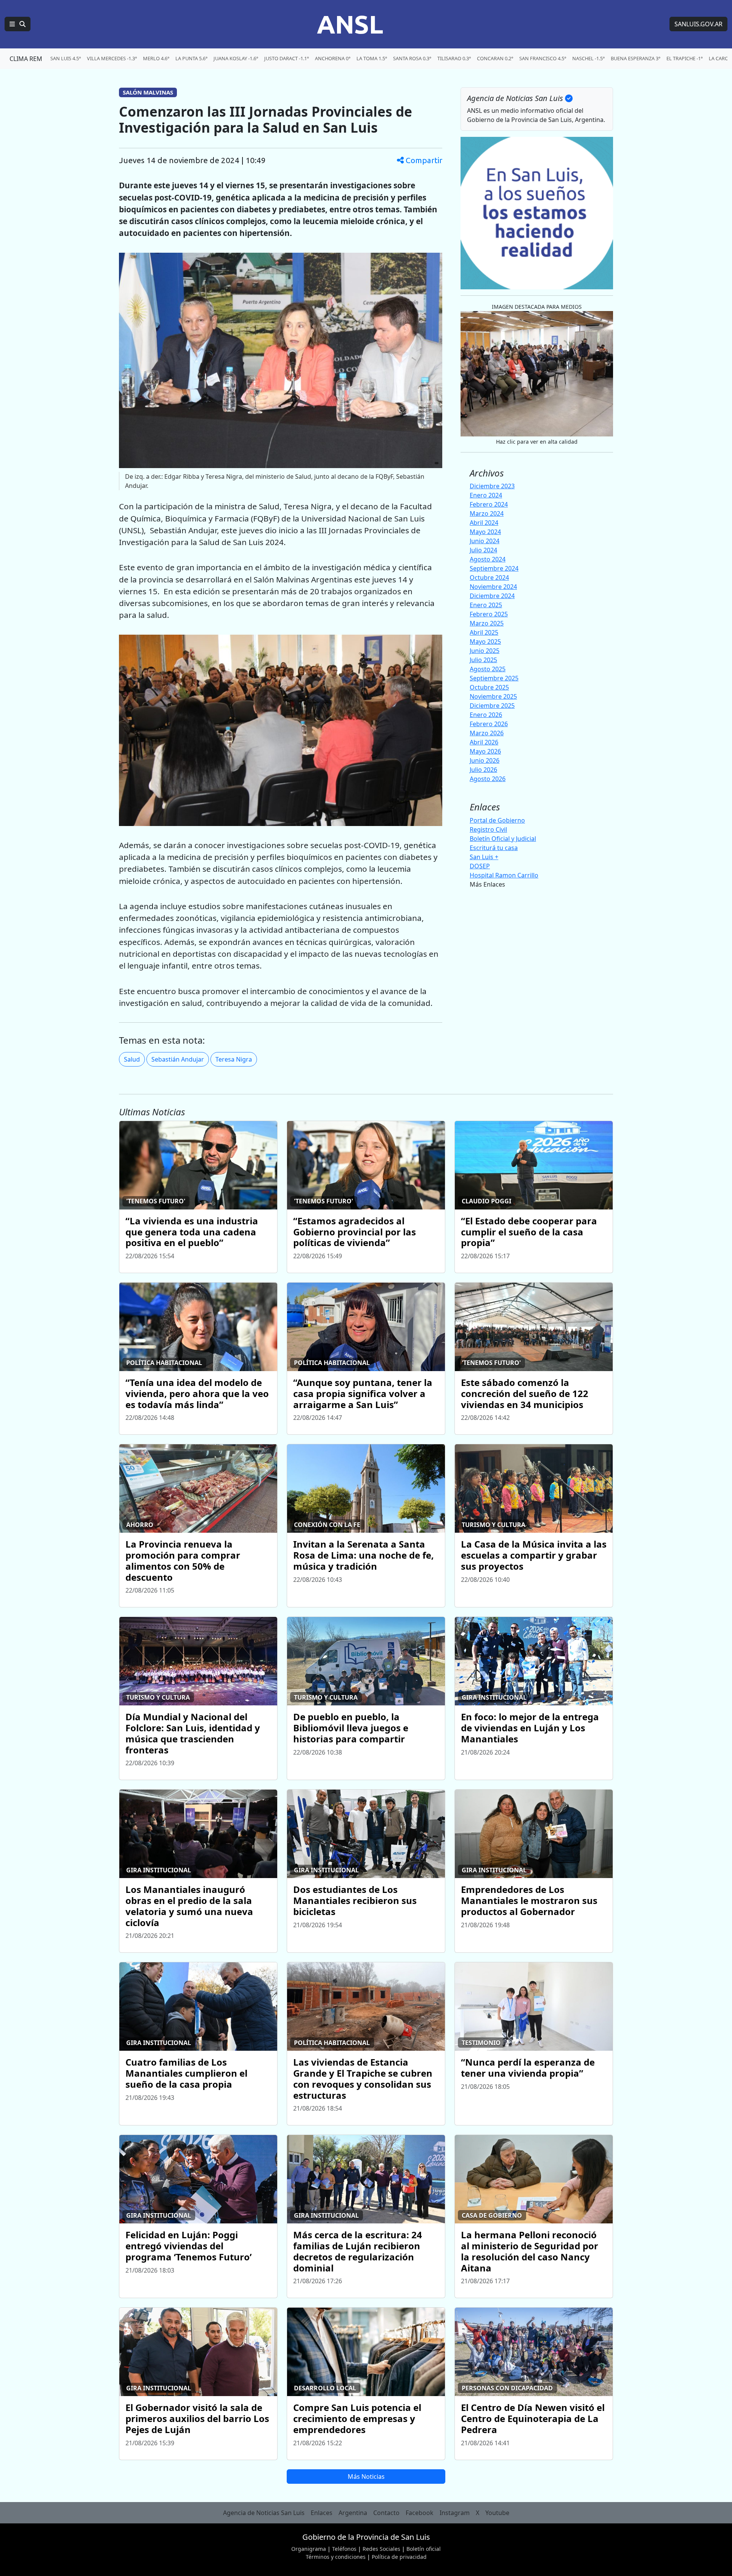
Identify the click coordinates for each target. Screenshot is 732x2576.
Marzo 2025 (487, 623)
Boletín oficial (424, 2549)
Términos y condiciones (336, 2557)
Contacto (386, 2513)
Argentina (353, 2513)
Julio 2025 (483, 660)
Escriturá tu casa (494, 848)
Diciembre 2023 (492, 486)
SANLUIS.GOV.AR (698, 24)
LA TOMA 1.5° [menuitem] (372, 58)
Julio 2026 (483, 770)
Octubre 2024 (489, 577)
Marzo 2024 (487, 513)
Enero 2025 (486, 605)
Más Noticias (366, 2477)
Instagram (455, 2513)
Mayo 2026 (485, 751)
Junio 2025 (485, 651)
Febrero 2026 (489, 724)
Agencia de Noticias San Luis (264, 2513)
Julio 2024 (483, 550)
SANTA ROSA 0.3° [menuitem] (412, 58)
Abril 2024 (484, 523)
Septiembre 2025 (494, 678)
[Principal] (18, 24)
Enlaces (322, 2513)
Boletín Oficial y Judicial (503, 839)
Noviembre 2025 (493, 696)
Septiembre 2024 (494, 568)
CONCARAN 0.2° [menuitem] (495, 58)
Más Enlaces (487, 884)
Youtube (497, 2513)
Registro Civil (488, 829)
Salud (132, 1059)
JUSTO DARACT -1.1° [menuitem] (287, 58)
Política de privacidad (399, 2557)
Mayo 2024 (485, 532)
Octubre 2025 (489, 687)
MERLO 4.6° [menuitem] (156, 58)
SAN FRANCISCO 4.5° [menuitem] (543, 58)
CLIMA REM (26, 59)
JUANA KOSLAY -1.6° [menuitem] (236, 58)
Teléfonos (344, 2549)
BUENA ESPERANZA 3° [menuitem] (636, 58)
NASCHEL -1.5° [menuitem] (588, 58)
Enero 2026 (486, 715)
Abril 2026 (484, 742)
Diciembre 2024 (492, 596)
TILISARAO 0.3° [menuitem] (454, 58)
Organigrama (309, 2549)
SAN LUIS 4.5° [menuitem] (66, 58)
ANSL (350, 24)
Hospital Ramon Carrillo (504, 875)
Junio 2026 (485, 760)
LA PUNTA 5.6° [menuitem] (191, 58)
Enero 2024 (486, 495)
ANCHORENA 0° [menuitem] (333, 58)
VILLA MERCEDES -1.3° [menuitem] (112, 58)
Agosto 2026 (488, 779)
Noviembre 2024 (493, 587)
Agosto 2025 (488, 669)
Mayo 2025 (485, 642)
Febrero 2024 (489, 504)
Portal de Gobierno (497, 820)
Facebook (420, 2513)
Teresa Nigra (234, 1059)
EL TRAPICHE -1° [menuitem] (685, 58)
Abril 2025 (484, 632)
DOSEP (480, 866)
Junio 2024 (485, 541)
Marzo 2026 (487, 733)
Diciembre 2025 (492, 706)
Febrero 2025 (489, 614)
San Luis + (484, 857)
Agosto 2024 (488, 559)
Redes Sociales (381, 2549)
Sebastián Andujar (178, 1059)
